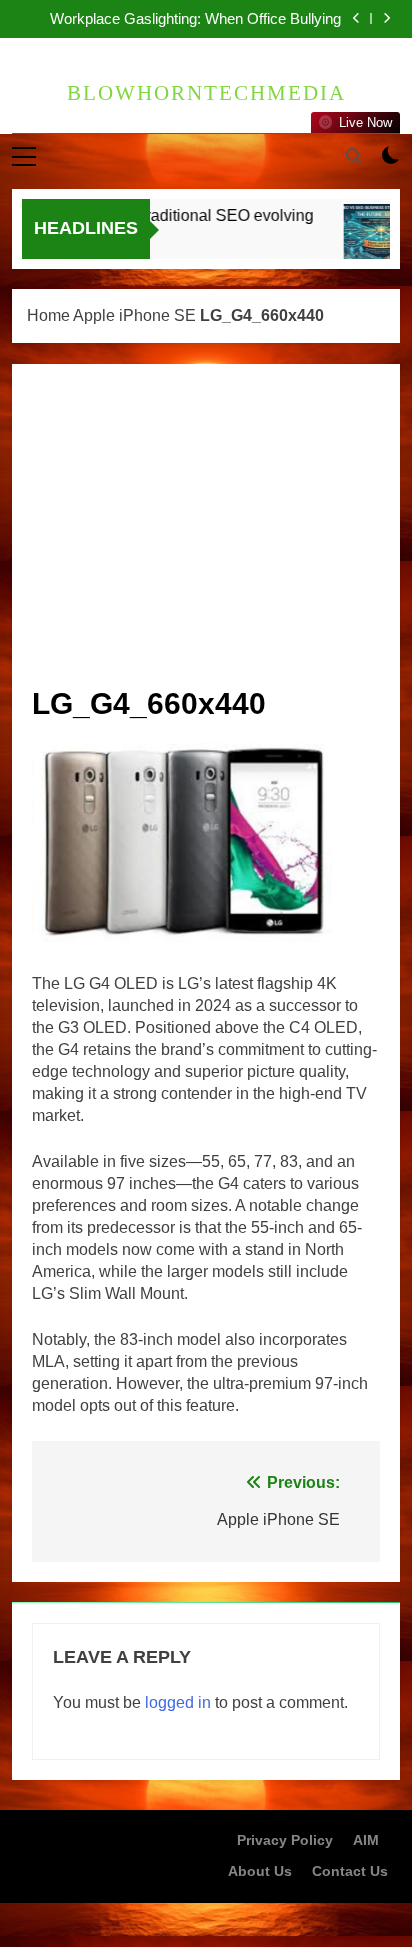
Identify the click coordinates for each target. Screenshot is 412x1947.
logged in (178, 1702)
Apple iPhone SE (134, 315)
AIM (366, 1840)
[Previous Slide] (356, 18)
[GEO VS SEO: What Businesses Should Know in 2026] (372, 241)
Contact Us (350, 1871)
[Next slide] (386, 18)
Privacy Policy (285, 1840)
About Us (260, 1871)
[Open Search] (354, 156)
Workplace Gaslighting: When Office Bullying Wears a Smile (195, 18)
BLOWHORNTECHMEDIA (206, 93)
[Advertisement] (206, 534)
